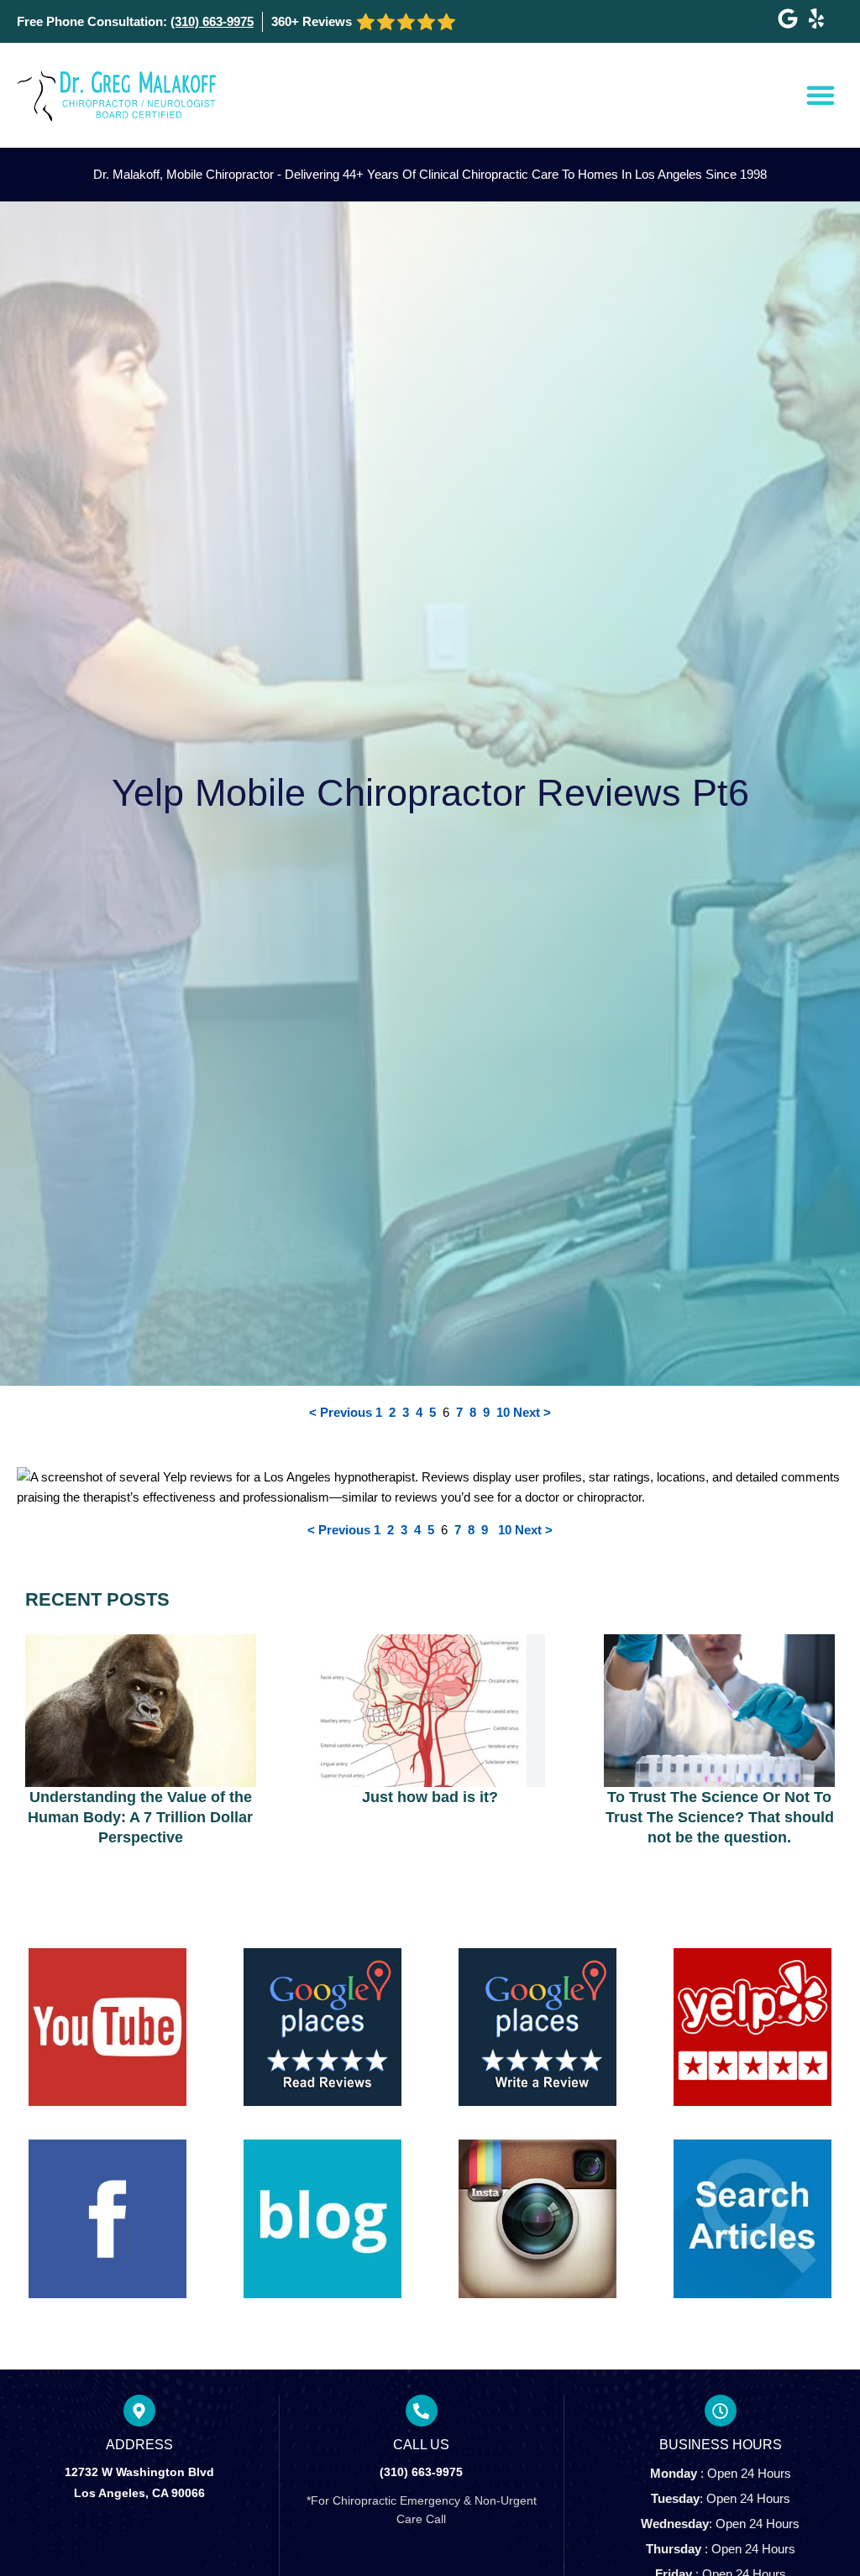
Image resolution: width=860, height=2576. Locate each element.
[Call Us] (422, 2411)
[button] (821, 95)
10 (503, 1412)
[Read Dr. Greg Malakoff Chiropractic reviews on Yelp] (816, 18)
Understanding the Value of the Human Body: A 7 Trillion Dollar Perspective (140, 1817)
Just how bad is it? (430, 1797)
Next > (532, 1412)
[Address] (139, 2411)
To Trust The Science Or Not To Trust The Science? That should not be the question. (720, 1817)
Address (139, 2445)
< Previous (341, 1412)
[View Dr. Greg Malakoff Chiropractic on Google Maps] (788, 18)
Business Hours (721, 2445)
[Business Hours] (721, 2411)
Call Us (421, 2445)
